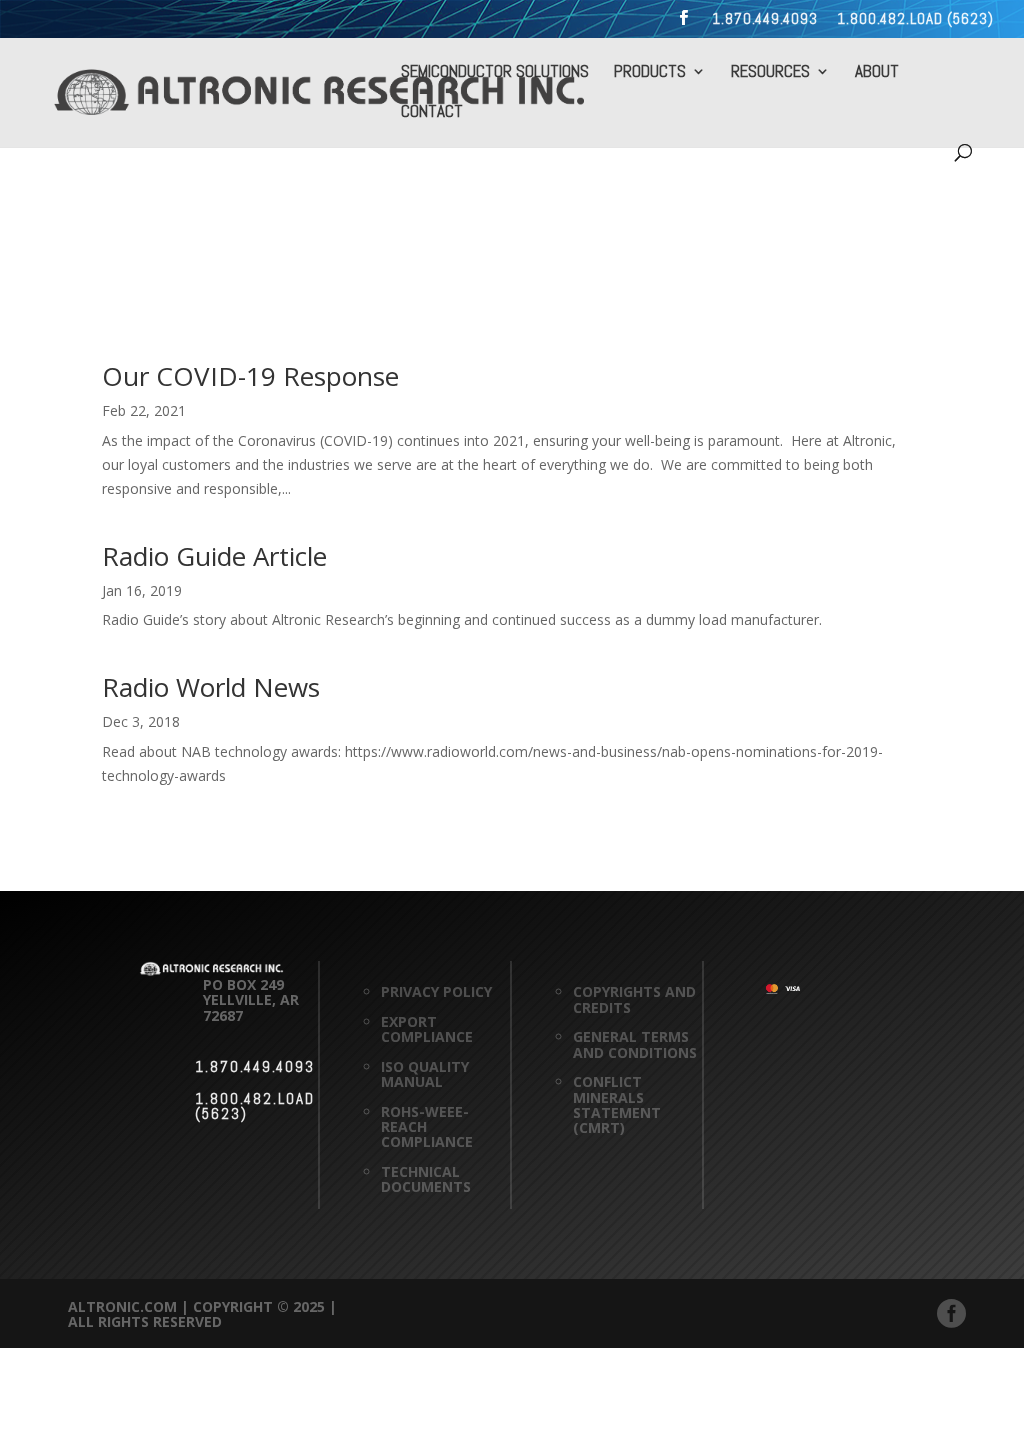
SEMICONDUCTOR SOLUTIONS (495, 73)
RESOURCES (770, 73)
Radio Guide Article (214, 556)
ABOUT (877, 73)
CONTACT (432, 113)
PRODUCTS (650, 73)
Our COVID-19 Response (250, 376)
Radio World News (211, 687)
